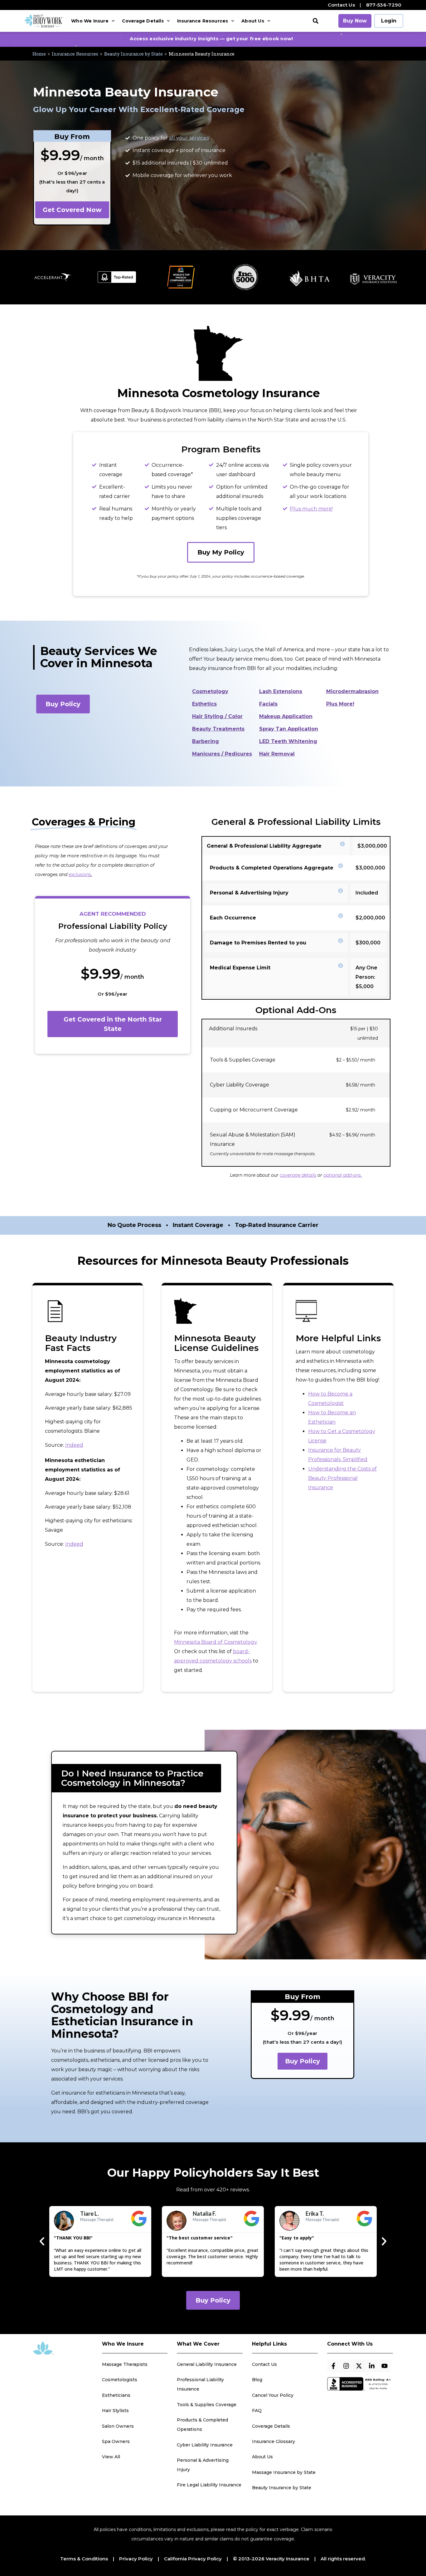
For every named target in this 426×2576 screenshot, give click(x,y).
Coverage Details (143, 21)
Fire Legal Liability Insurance (209, 2485)
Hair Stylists (115, 2411)
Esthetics (204, 704)
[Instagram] (346, 2366)
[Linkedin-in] (372, 2366)
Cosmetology (210, 691)
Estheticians (116, 2395)
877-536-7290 (384, 5)
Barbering (206, 741)
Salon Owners (118, 2426)
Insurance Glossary (274, 2441)
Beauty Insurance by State (133, 54)
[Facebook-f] (333, 2366)
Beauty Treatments (218, 729)
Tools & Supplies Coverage (207, 2405)
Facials (268, 704)
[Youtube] (385, 2366)
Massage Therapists (125, 2364)
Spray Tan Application (289, 729)
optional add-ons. (343, 1175)
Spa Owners (116, 2441)
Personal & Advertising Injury (249, 893)
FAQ (257, 2411)
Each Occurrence (233, 918)
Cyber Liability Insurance (205, 2445)
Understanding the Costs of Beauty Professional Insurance (342, 1478)
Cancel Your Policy (273, 2395)
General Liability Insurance (207, 2364)
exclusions (80, 874)
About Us (253, 21)
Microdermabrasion (352, 691)
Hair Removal (277, 754)
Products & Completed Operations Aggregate (272, 868)
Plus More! (340, 704)
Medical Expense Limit (240, 968)
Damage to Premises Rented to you (258, 943)
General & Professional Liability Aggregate (264, 846)
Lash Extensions (281, 691)
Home (39, 54)
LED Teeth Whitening (288, 741)
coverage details (298, 1175)
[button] (316, 21)
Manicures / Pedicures (222, 754)
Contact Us (341, 5)
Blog (257, 2380)
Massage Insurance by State (284, 2472)
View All (111, 2457)
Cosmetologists (120, 2380)
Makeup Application (286, 716)
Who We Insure (90, 21)
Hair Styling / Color (217, 716)
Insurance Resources (203, 21)
